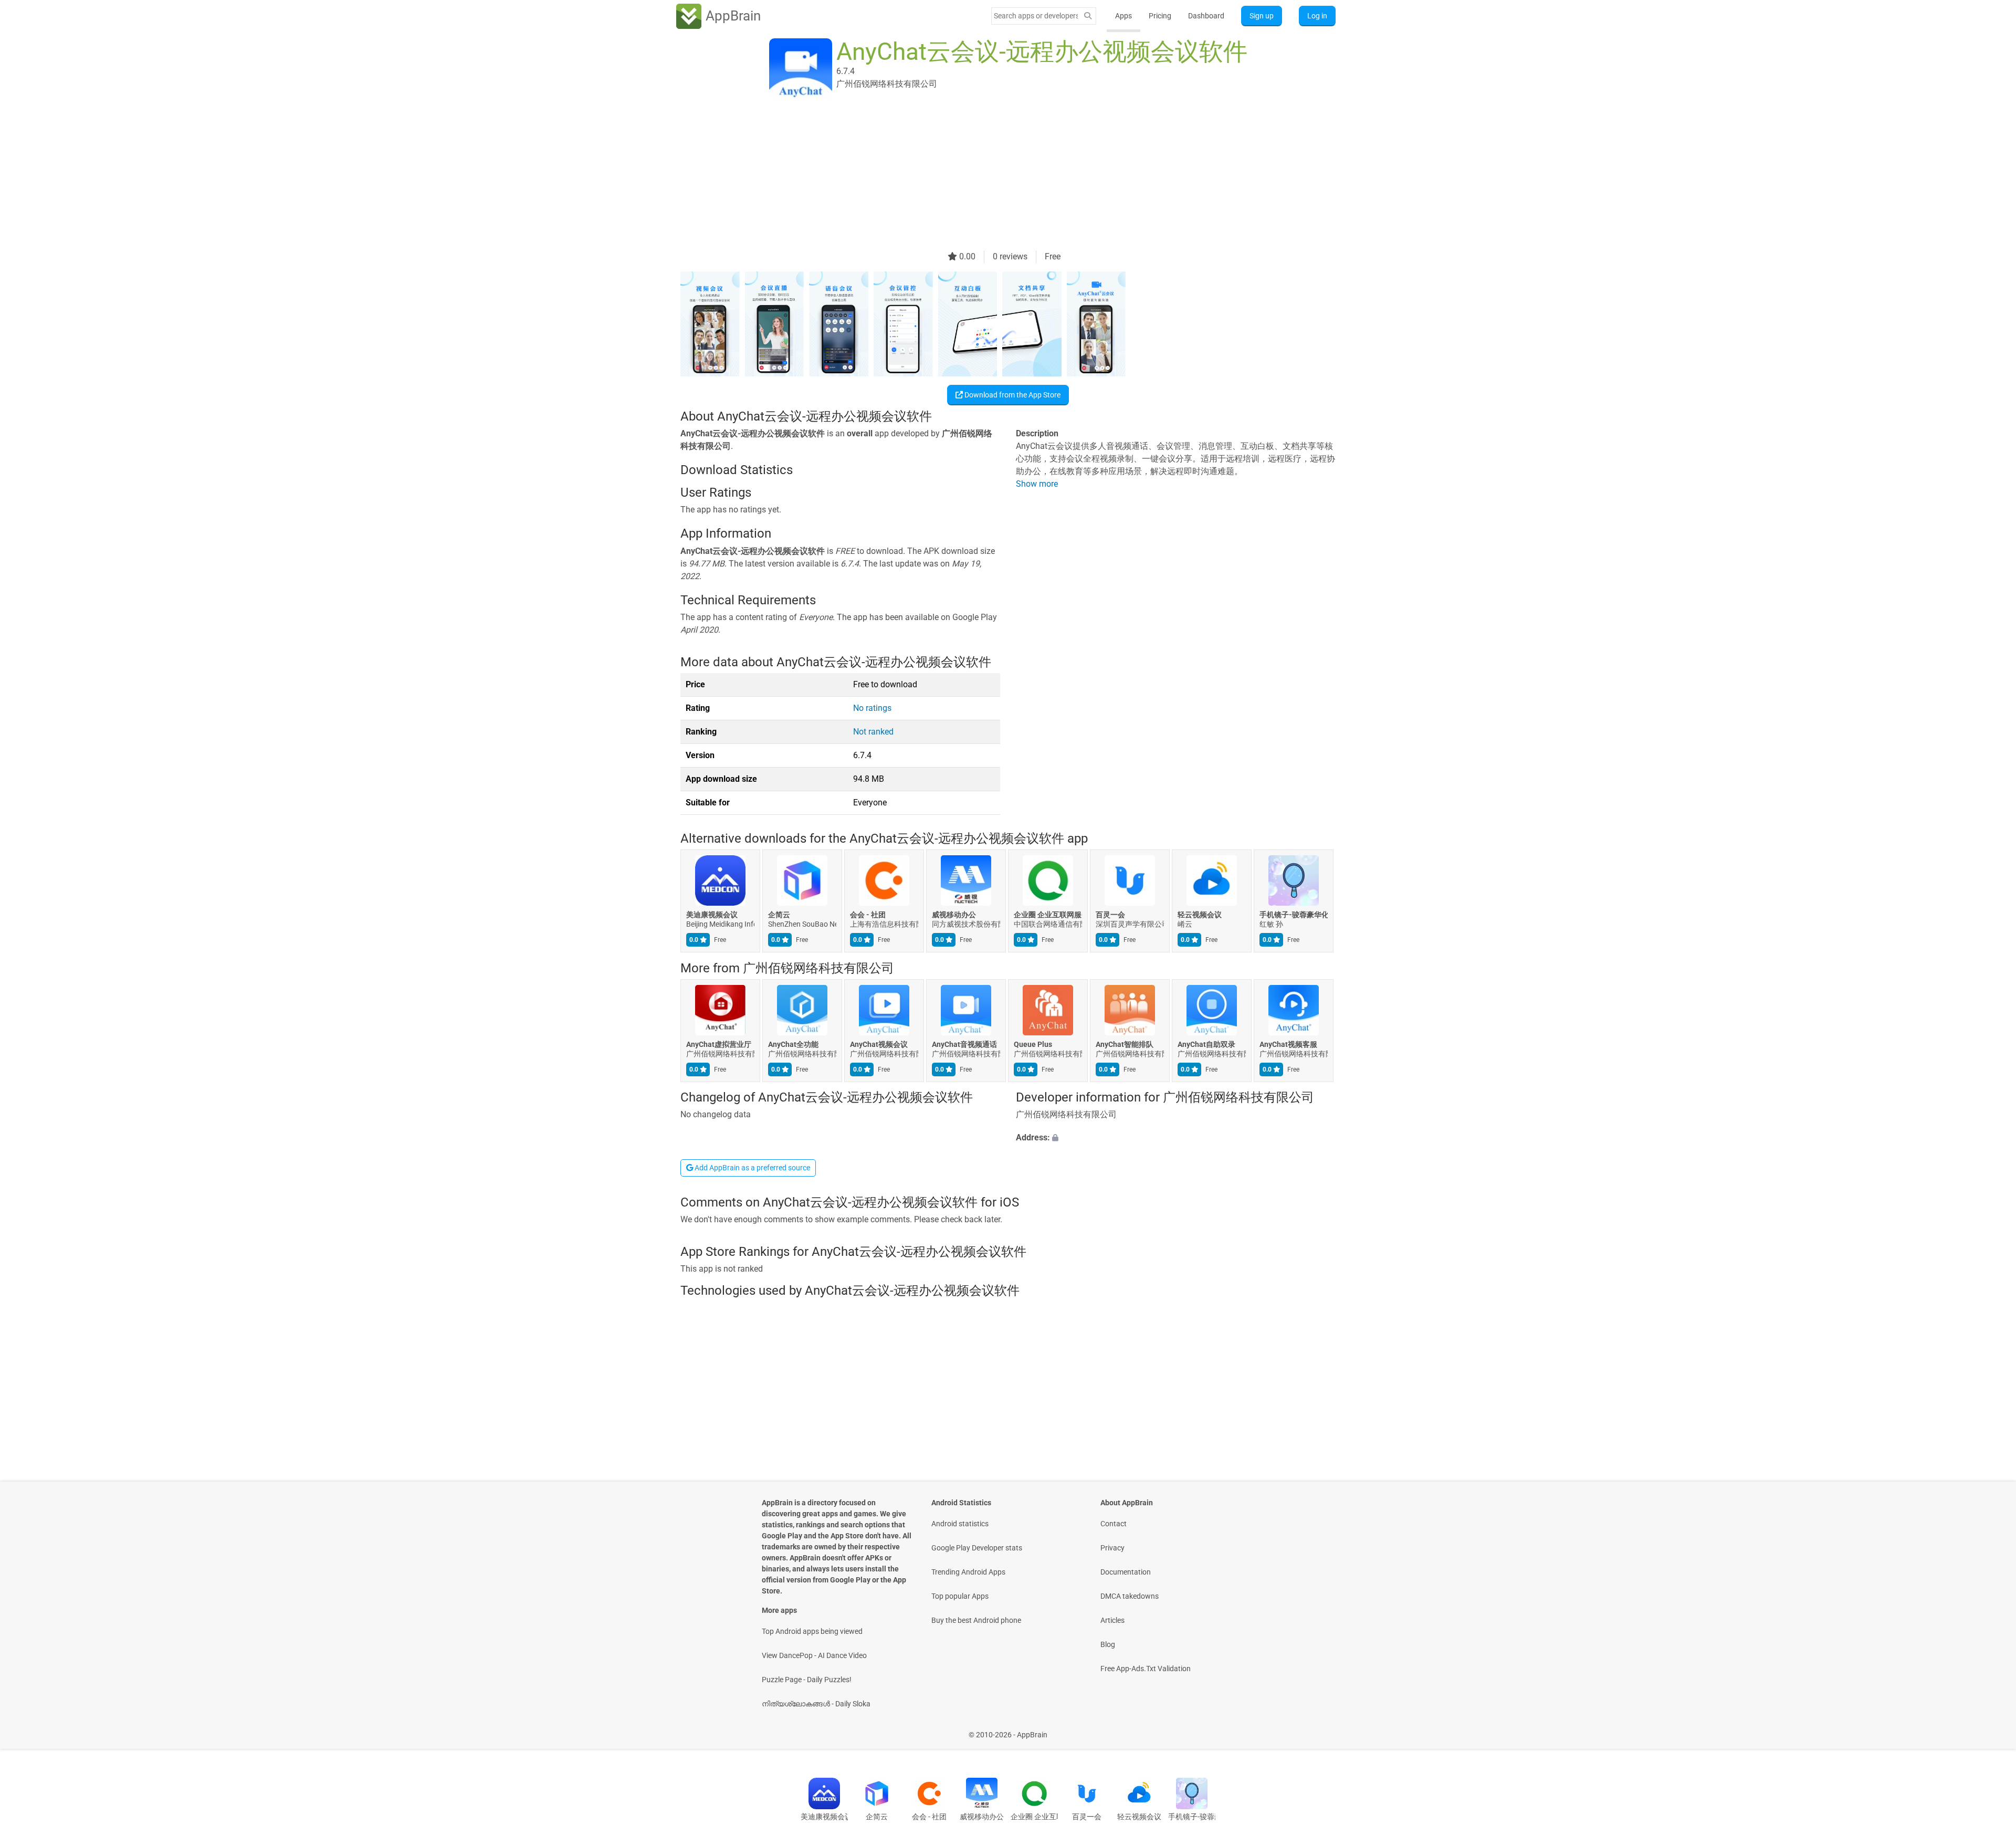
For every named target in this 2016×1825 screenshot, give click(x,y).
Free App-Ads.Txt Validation (1146, 1669)
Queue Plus (1033, 1044)
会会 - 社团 (868, 915)
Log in (1317, 16)
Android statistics (960, 1524)
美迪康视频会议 (712, 915)
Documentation (1126, 1572)
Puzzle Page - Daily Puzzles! (807, 1680)
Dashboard (1206, 16)
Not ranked (873, 732)
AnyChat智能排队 (1125, 1044)
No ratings (872, 708)
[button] (1176, 1138)
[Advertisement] (995, 177)
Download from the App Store (1012, 395)
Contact (1114, 1524)
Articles (1112, 1620)
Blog (1108, 1644)
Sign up (1262, 16)
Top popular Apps (960, 1596)
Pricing (1160, 16)
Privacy (1112, 1548)
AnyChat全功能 (793, 1044)
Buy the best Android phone (976, 1620)
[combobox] (1036, 16)
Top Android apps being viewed (812, 1631)
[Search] (1088, 16)
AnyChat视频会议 (879, 1044)
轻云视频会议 (1200, 915)
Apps (1123, 16)
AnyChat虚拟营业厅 (719, 1044)
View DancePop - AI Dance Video (814, 1655)
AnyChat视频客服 (1288, 1044)
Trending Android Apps (968, 1572)
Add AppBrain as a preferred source (752, 1168)
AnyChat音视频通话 (964, 1044)
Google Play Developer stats (977, 1548)
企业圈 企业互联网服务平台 (1048, 915)
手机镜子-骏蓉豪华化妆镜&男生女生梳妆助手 (1294, 915)
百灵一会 (1110, 915)
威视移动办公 (954, 915)
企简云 (779, 915)
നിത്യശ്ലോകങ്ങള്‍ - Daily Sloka (816, 1704)
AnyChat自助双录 (1206, 1044)
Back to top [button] (1990, 1729)
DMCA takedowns (1130, 1596)
